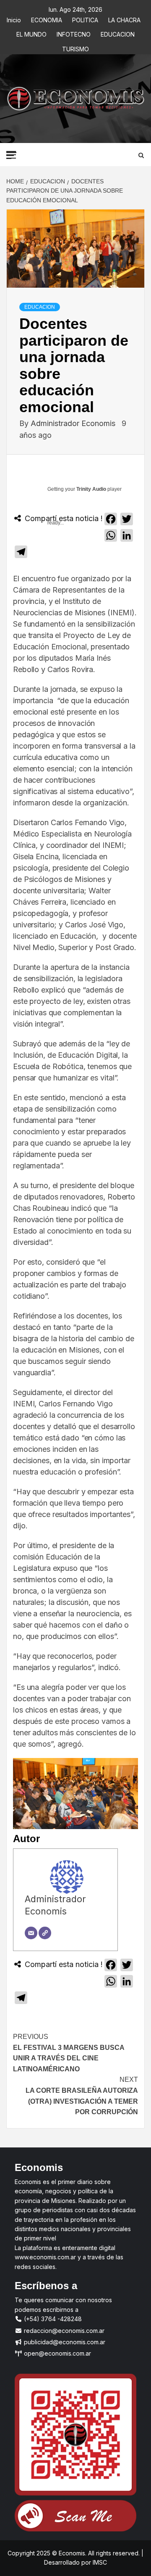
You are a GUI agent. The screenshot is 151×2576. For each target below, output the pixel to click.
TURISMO (75, 48)
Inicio (14, 19)
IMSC (99, 2562)
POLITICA (85, 19)
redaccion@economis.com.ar (63, 2331)
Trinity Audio (91, 489)
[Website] (45, 1933)
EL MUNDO (31, 33)
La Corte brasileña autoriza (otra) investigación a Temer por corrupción (82, 2096)
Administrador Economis (74, 423)
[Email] (31, 1933)
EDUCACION (118, 33)
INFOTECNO (74, 33)
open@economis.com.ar (57, 2353)
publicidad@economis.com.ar (64, 2342)
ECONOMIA (47, 19)
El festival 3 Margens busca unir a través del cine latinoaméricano (69, 2053)
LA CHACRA (124, 19)
